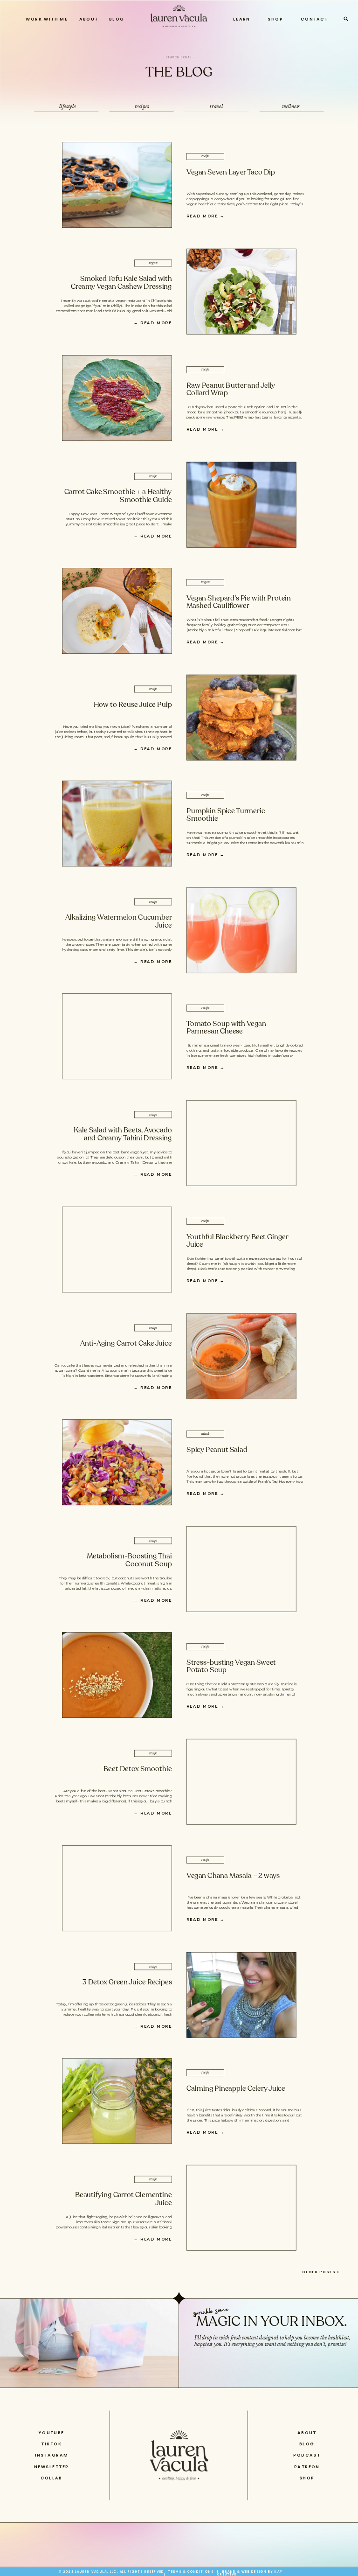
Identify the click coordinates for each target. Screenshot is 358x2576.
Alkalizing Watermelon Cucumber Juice (119, 921)
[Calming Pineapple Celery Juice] (117, 2101)
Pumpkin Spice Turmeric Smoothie (226, 815)
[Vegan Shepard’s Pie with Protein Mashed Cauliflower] (117, 611)
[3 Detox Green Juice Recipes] (241, 1995)
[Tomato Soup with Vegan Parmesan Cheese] (117, 1037)
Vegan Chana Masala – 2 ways (233, 1875)
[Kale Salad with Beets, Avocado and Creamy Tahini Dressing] (241, 1143)
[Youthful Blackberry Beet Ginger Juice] (117, 1250)
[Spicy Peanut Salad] (117, 1462)
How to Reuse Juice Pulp (133, 704)
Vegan (153, 263)
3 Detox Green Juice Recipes (127, 1982)
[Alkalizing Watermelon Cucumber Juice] (241, 930)
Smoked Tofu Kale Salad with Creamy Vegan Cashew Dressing (121, 283)
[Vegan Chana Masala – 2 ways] (117, 1888)
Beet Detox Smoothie (138, 1769)
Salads (205, 1434)
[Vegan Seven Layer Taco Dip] (117, 185)
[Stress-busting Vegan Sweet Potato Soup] (117, 1675)
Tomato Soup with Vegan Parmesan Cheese (226, 1028)
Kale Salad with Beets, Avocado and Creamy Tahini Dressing (123, 1134)
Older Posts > (321, 2272)
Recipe (206, 156)
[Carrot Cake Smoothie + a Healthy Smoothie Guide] (241, 504)
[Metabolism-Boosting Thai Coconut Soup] (241, 1569)
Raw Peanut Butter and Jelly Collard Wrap (231, 389)
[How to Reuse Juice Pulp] (241, 718)
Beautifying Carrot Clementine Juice (124, 2199)
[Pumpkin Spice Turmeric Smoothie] (117, 824)
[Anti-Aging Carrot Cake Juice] (241, 1356)
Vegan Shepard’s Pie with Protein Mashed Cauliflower (239, 602)
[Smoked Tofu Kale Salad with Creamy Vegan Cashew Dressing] (241, 292)
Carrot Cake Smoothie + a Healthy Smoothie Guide (118, 496)
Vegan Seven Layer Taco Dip (231, 172)
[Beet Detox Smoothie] (241, 1782)
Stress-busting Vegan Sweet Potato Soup (231, 1667)
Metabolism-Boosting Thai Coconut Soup (129, 1560)
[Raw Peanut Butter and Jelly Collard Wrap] (117, 398)
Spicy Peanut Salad (217, 1449)
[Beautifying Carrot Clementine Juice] (241, 2208)
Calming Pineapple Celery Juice (236, 2088)
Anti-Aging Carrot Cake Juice (126, 1343)
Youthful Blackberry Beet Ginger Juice (237, 1241)
